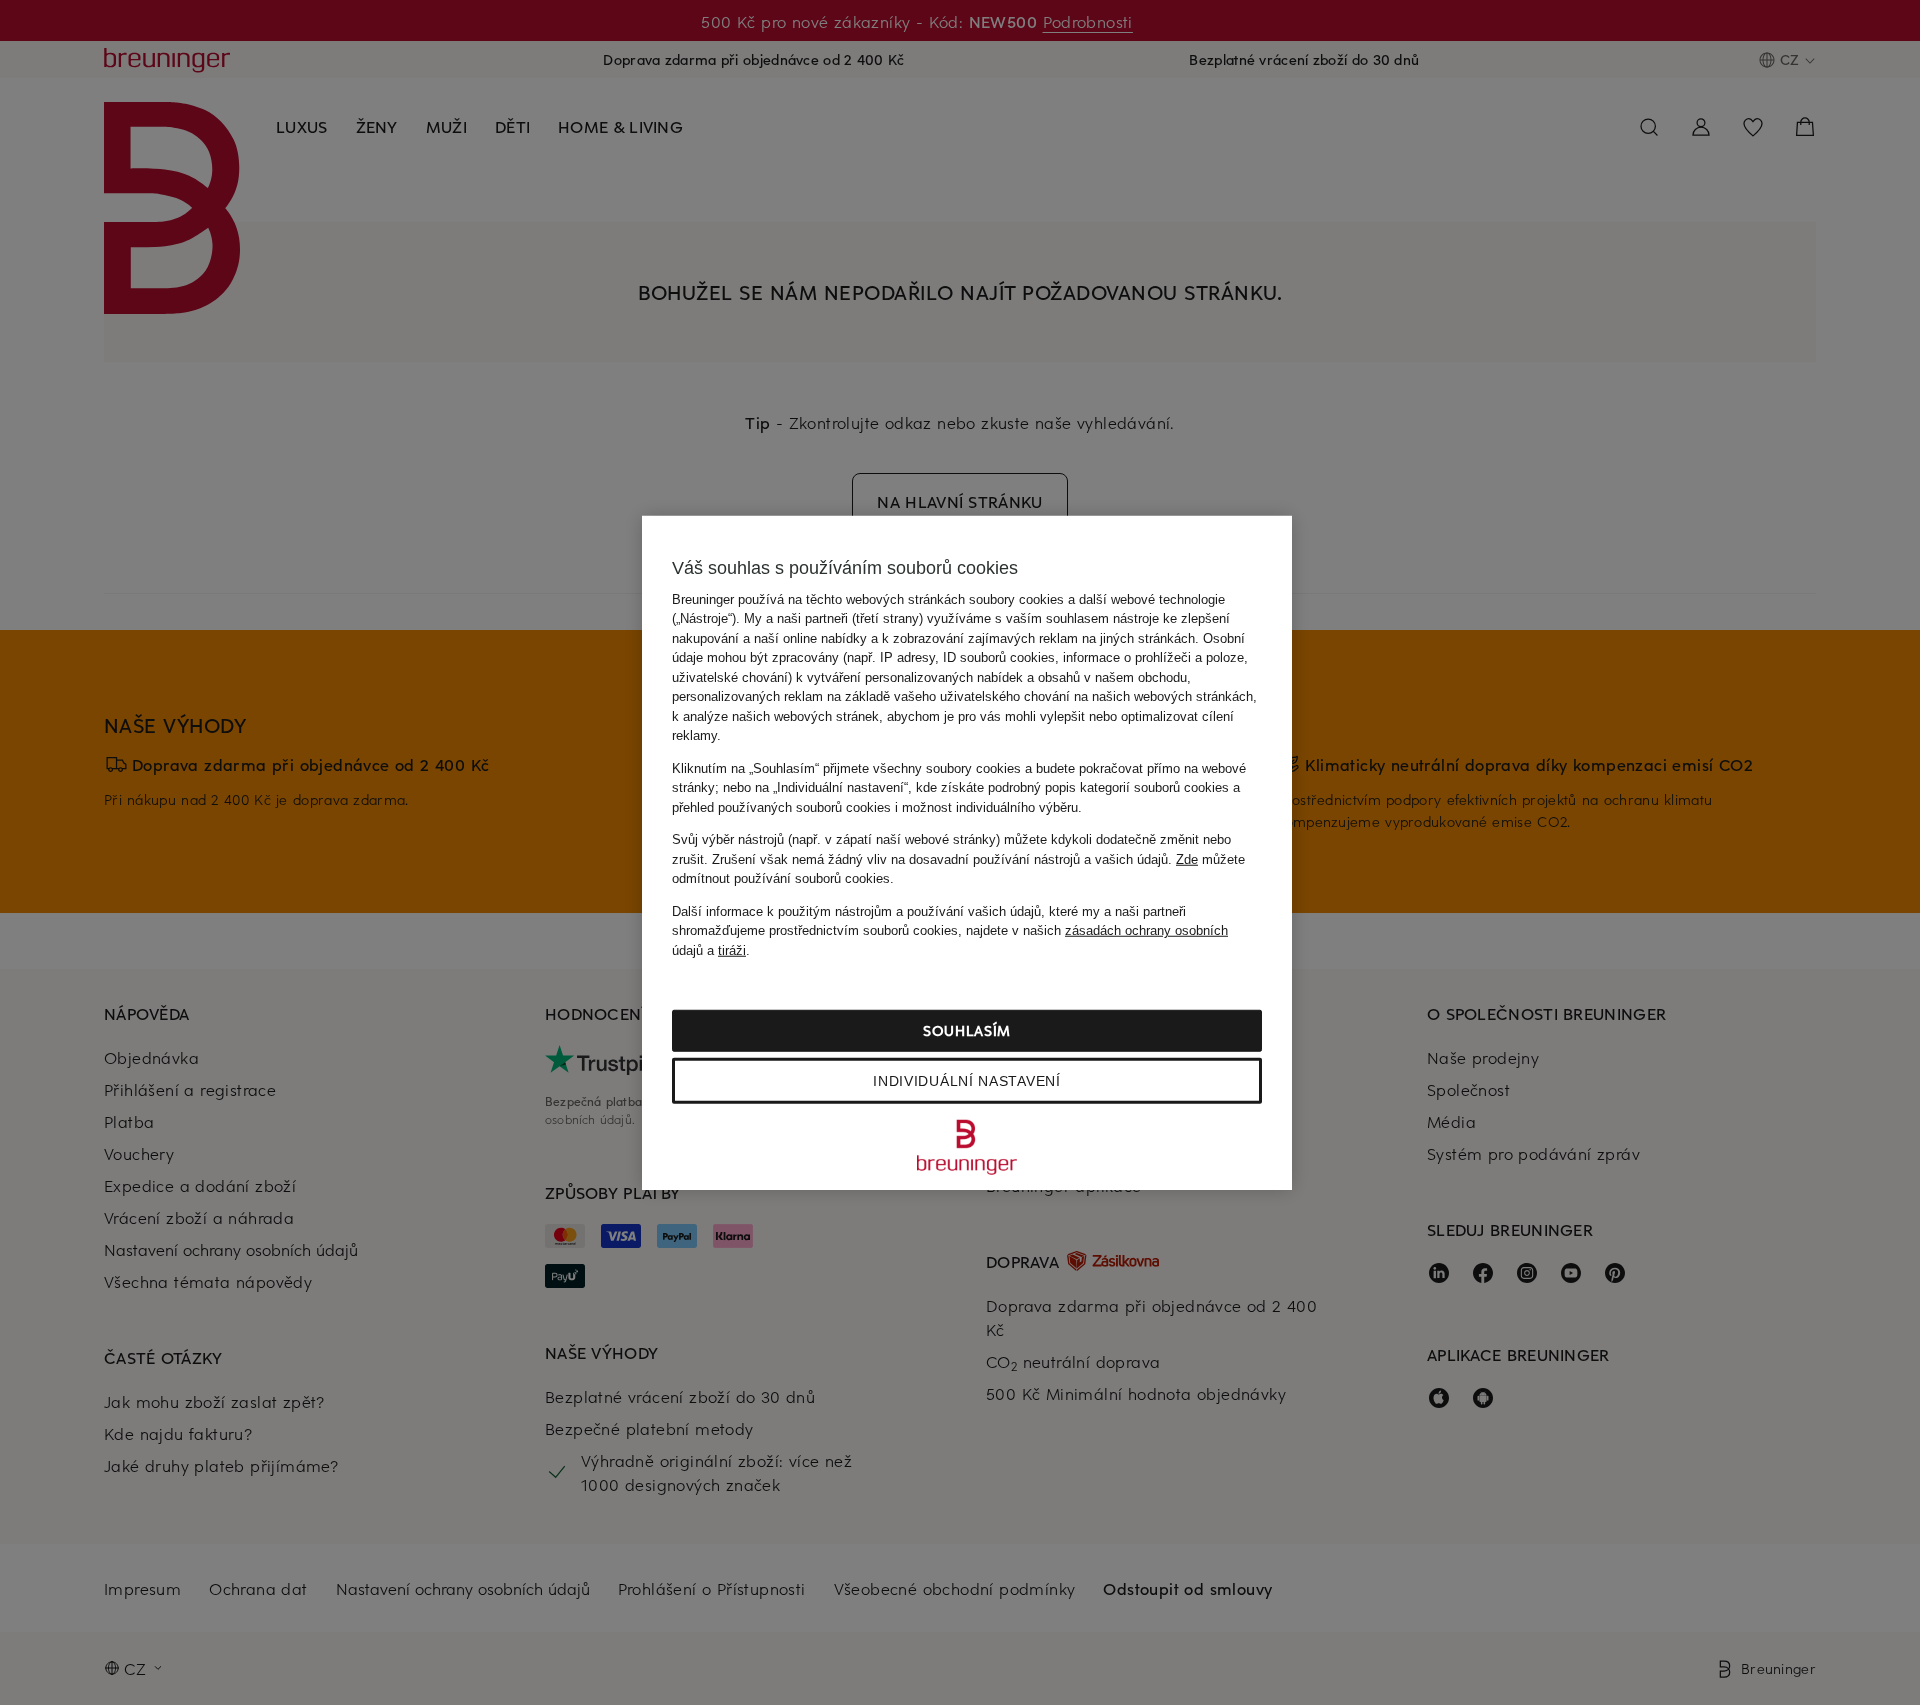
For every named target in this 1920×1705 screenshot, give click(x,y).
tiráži (732, 949)
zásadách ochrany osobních (1146, 930)
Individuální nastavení (966, 1081)
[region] (967, 852)
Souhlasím (967, 1030)
